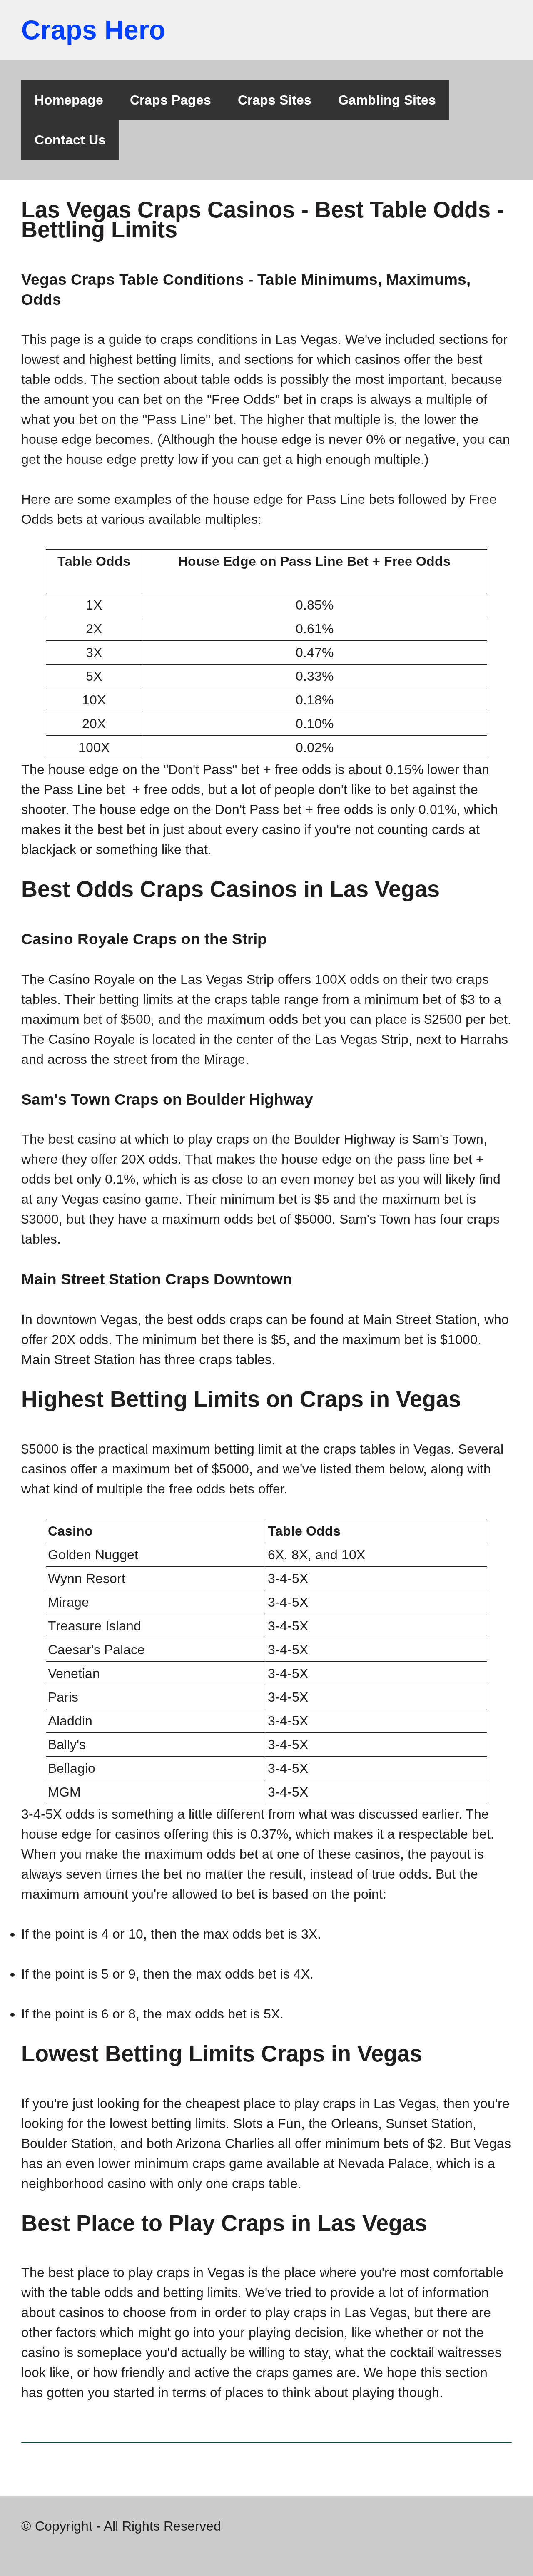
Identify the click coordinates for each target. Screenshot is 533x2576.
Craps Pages (171, 100)
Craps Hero (93, 30)
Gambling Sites (387, 100)
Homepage (69, 100)
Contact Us (70, 140)
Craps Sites (275, 100)
